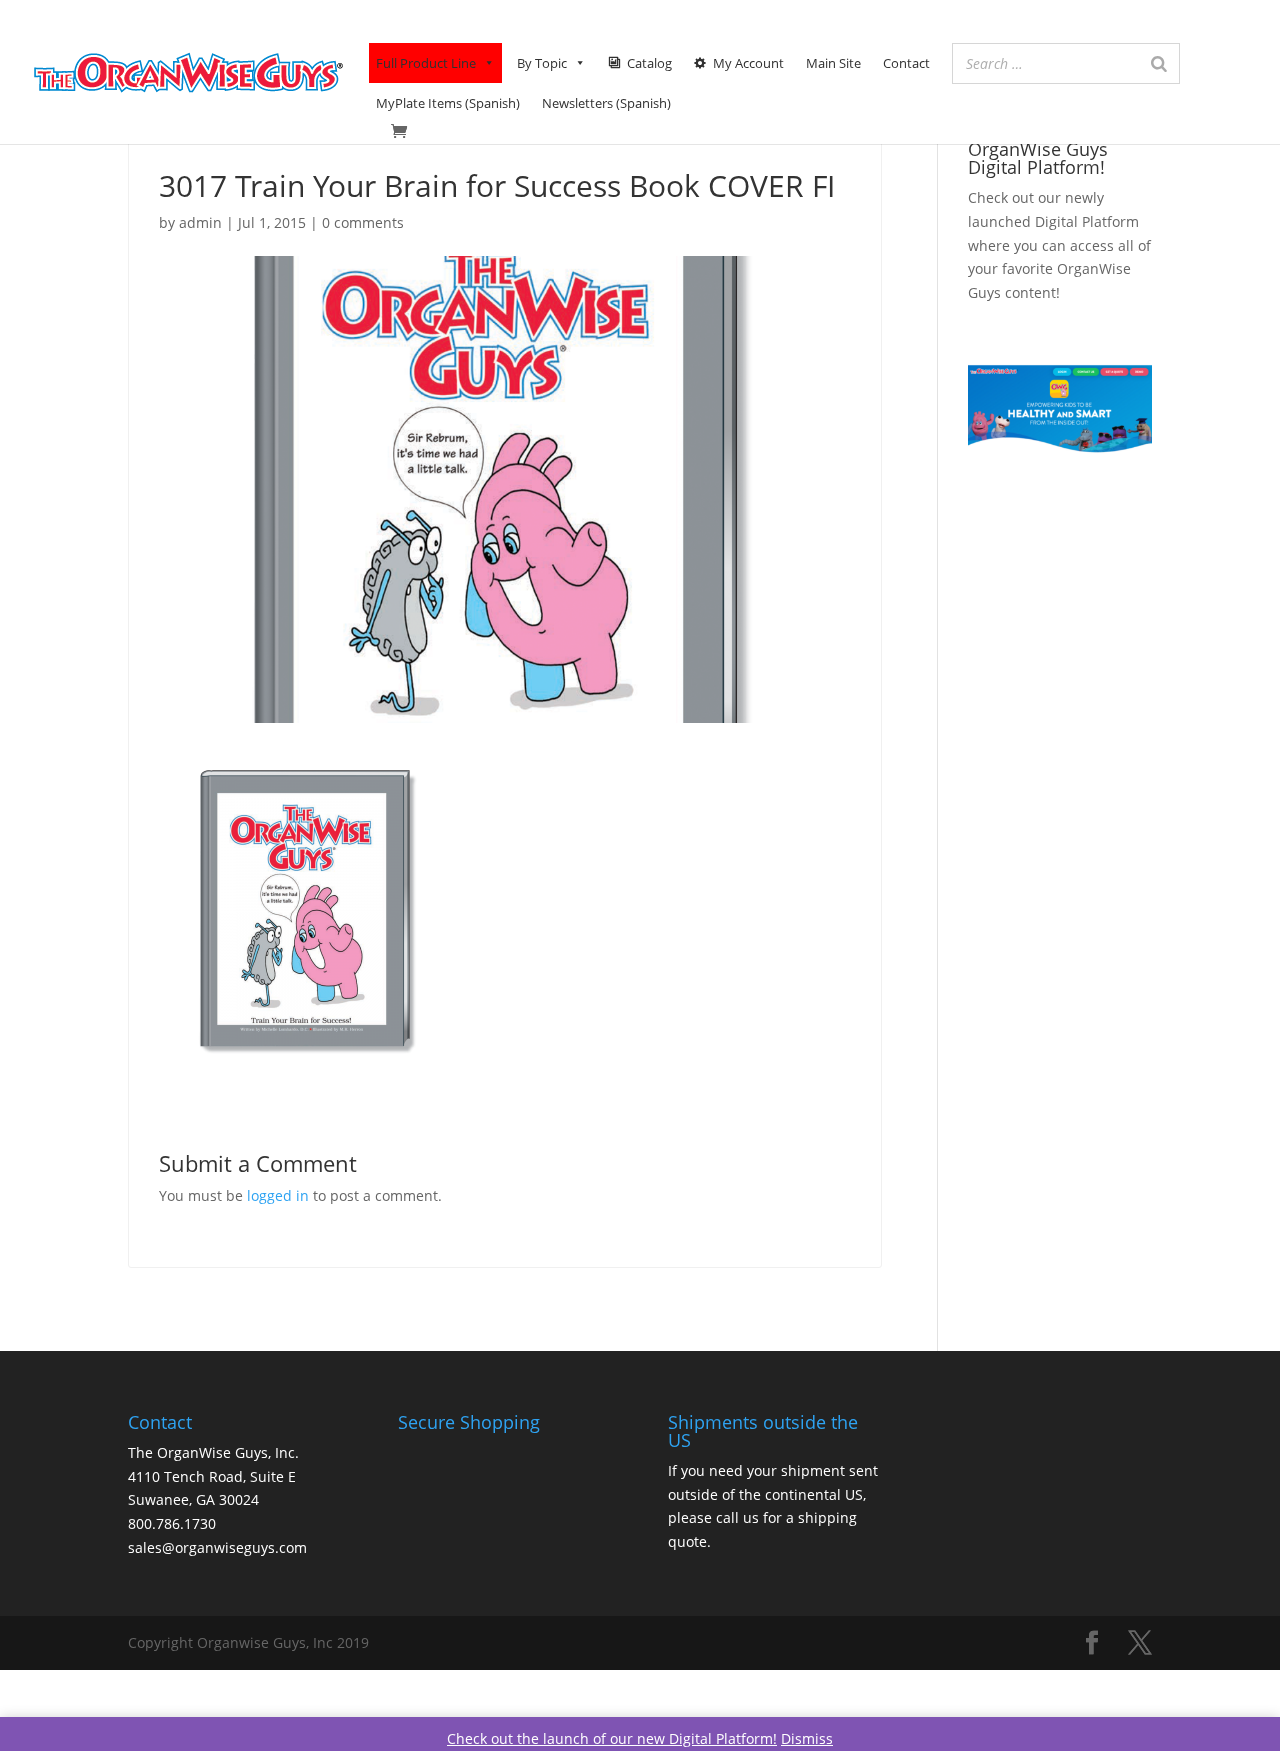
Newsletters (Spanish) (606, 103)
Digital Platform (1087, 221)
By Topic (542, 63)
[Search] (1159, 63)
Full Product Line (426, 63)
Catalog (649, 63)
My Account (748, 63)
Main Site (833, 63)
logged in (278, 1195)
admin (200, 222)
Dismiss (807, 1738)
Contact (906, 63)
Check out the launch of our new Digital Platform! (612, 1738)
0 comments (363, 222)
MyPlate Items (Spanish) (448, 103)
